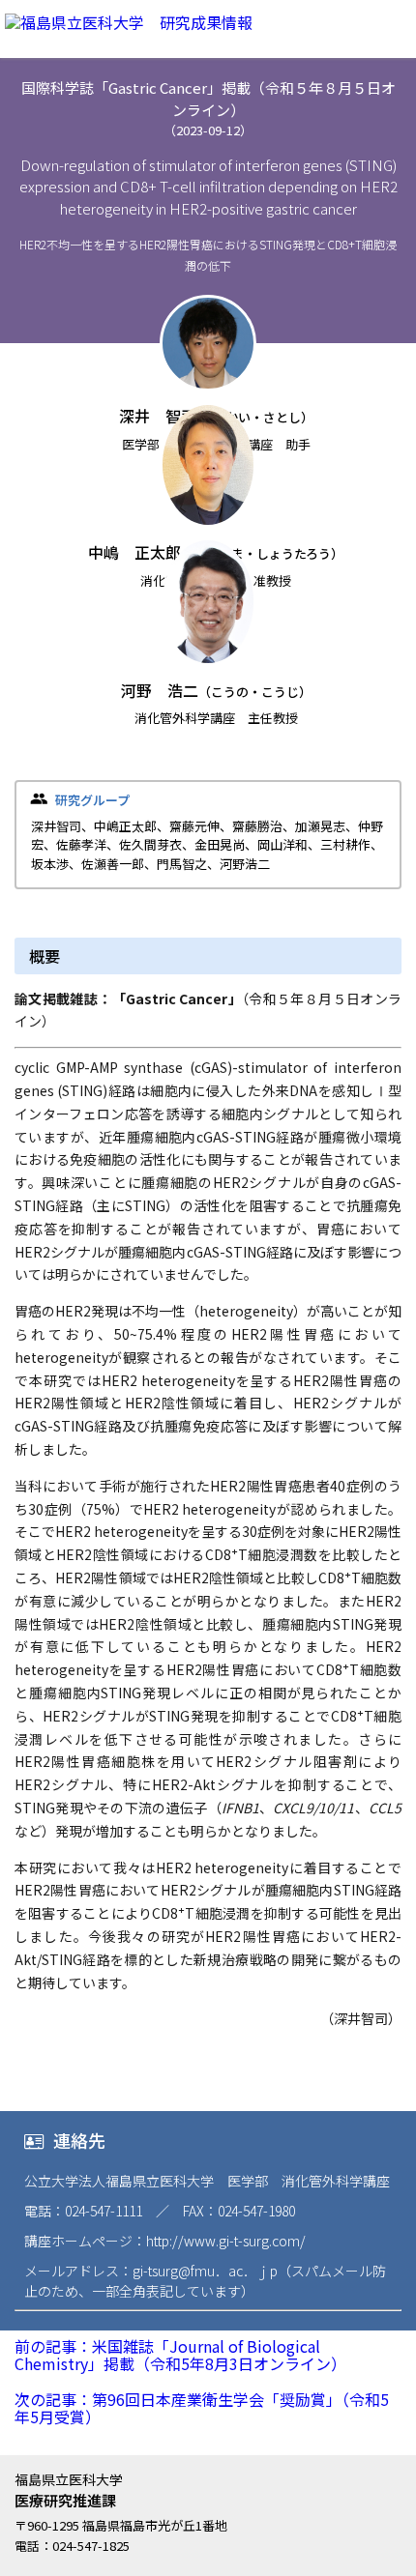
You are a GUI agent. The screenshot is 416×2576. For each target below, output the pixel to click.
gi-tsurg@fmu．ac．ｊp (205, 2271)
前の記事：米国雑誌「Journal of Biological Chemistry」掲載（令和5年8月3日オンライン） (180, 2355)
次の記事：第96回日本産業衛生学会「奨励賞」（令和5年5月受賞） (202, 2408)
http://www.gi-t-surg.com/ (226, 2241)
